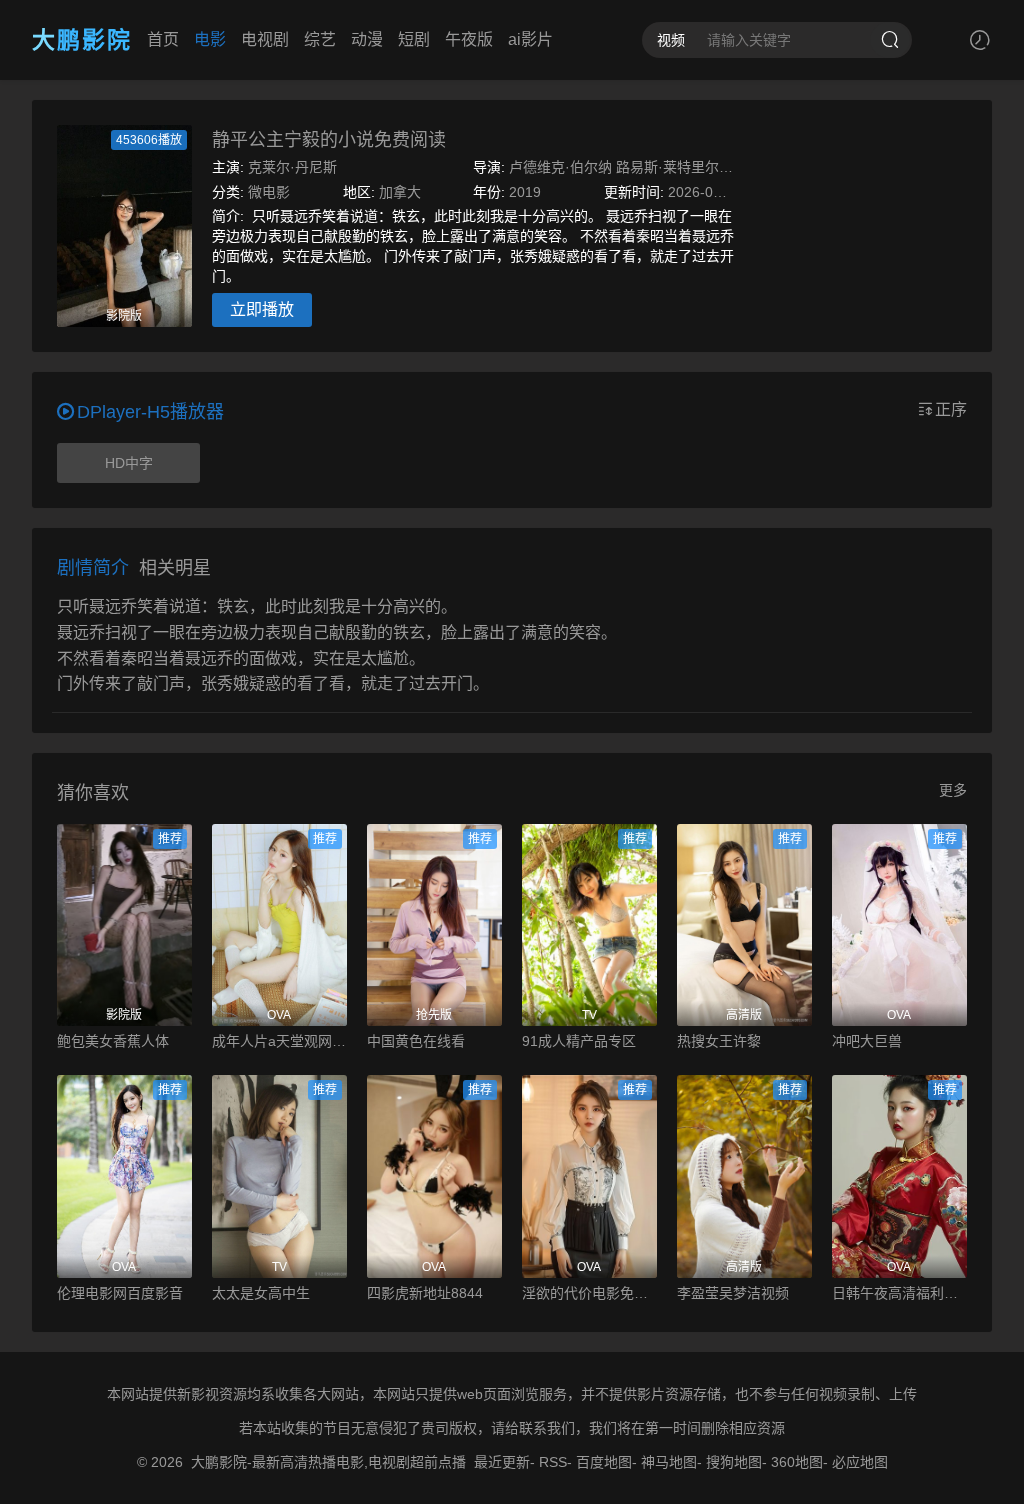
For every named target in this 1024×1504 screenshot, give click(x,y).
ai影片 (530, 39)
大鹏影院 (82, 40)
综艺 (320, 39)
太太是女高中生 (261, 1293)
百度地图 (604, 1462)
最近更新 (502, 1462)
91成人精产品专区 (579, 1041)
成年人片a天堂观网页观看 (279, 1041)
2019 (525, 192)
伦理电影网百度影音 (120, 1293)
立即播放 (262, 309)
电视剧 (265, 39)
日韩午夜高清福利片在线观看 (899, 1293)
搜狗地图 (734, 1462)
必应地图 (860, 1462)
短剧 (414, 39)
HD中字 (129, 463)
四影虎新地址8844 (425, 1293)
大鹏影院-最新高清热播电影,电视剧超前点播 (328, 1462)
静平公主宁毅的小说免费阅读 (329, 140)
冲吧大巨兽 (867, 1041)
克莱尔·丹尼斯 (292, 167)
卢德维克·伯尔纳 (560, 167)
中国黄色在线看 (416, 1041)
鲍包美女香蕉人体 (113, 1041)
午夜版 (469, 39)
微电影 (269, 192)
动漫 (367, 39)
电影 (210, 39)
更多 (953, 790)
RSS (553, 1462)
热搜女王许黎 (719, 1041)
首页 (163, 39)
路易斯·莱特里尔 (667, 167)
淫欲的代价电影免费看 (589, 1293)
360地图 (797, 1462)
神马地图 (669, 1462)
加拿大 (400, 192)
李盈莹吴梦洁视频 (733, 1293)
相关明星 (175, 568)
